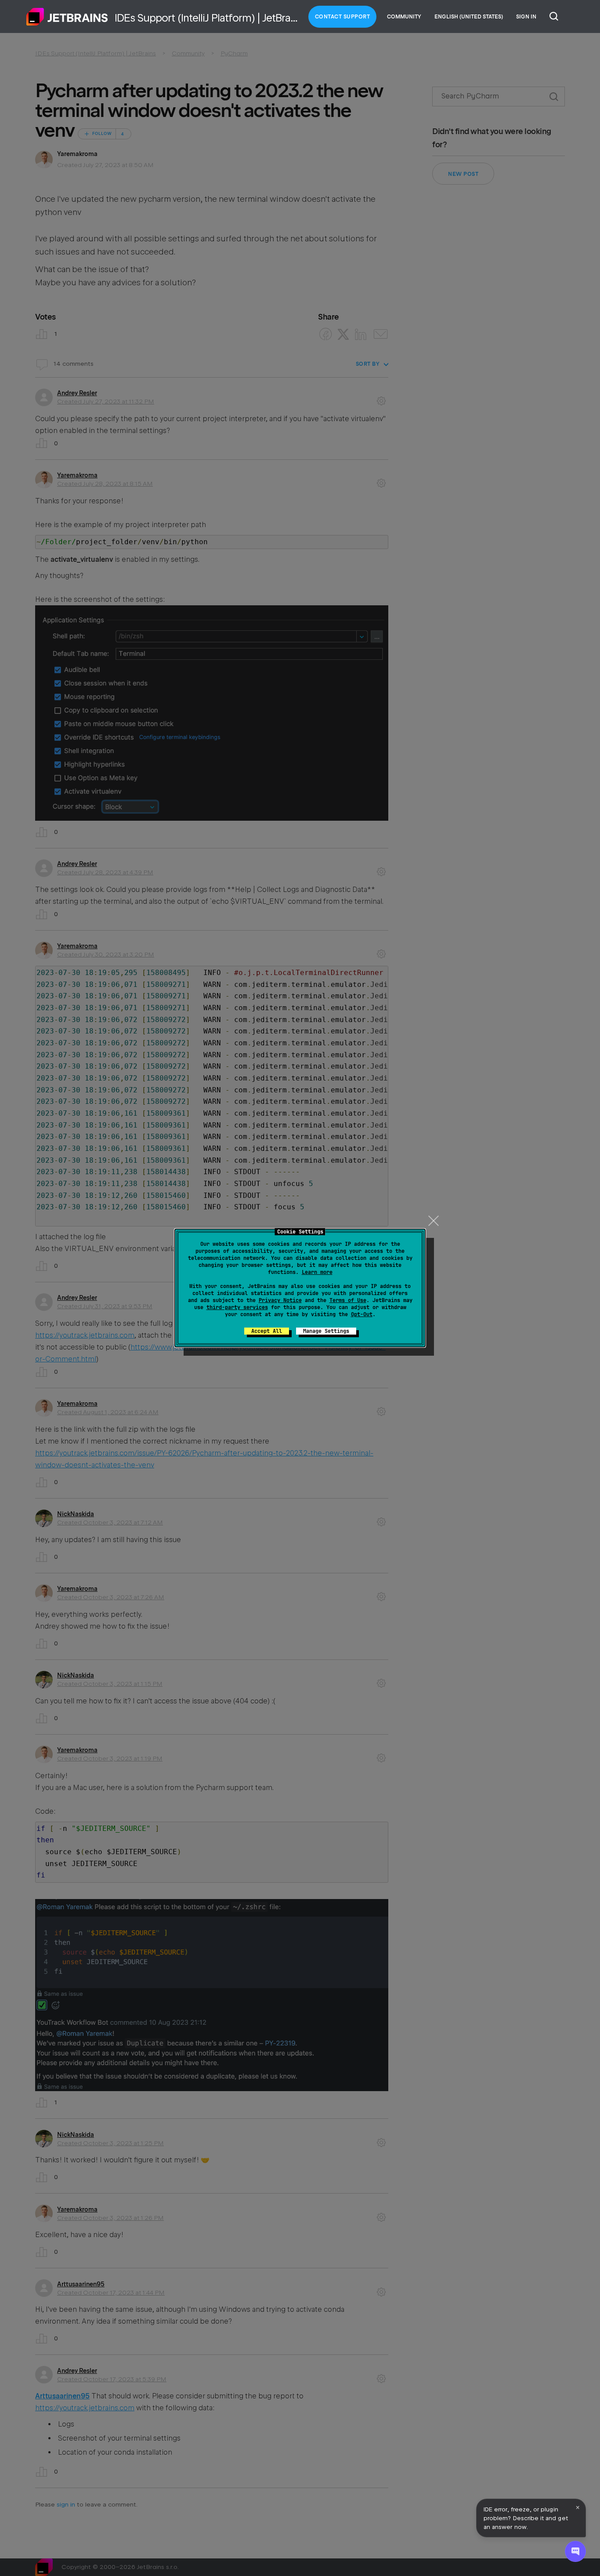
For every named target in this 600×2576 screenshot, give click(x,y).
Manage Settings (326, 1331)
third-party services (237, 1307)
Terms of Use (348, 1300)
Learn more (317, 1272)
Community (404, 17)
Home (67, 17)
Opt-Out (362, 1314)
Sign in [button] (526, 17)
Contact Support (343, 17)
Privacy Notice (280, 1300)
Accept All (267, 1331)
